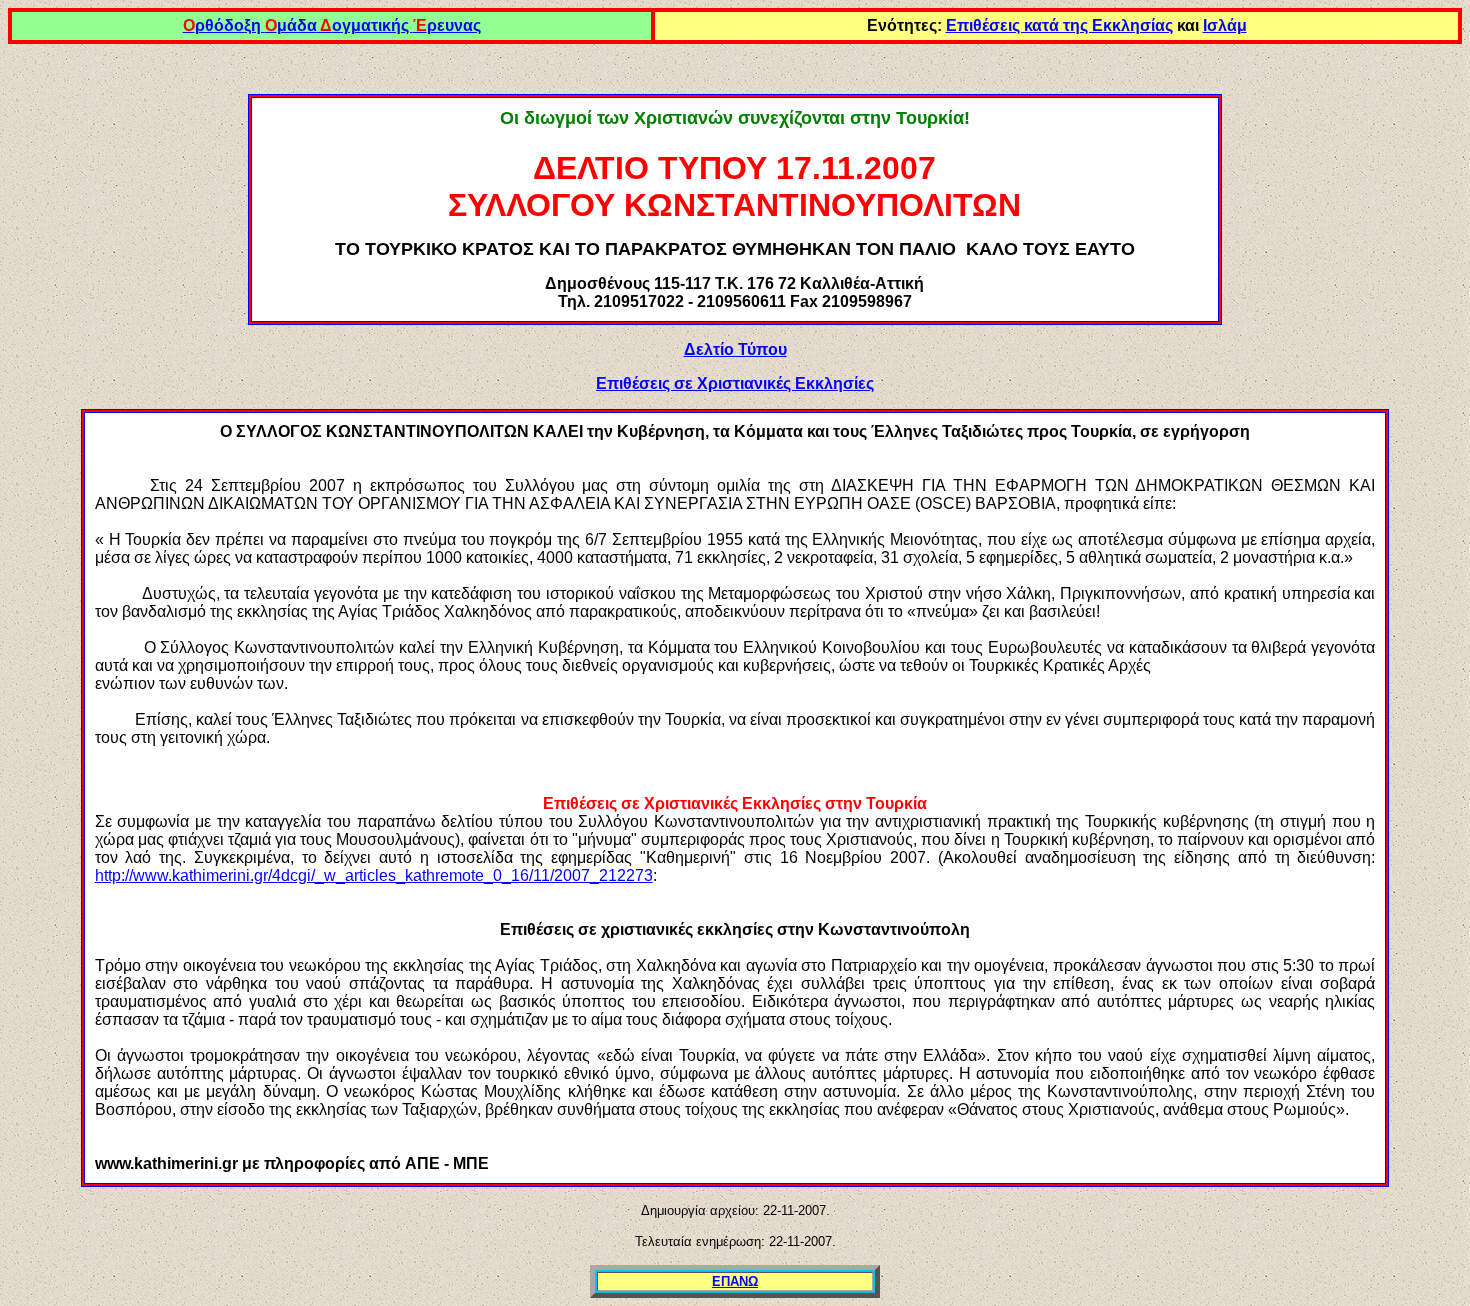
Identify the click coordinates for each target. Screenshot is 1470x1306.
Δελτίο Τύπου (735, 349)
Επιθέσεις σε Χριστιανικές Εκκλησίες (735, 383)
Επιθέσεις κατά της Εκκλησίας (1059, 25)
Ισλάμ (1225, 25)
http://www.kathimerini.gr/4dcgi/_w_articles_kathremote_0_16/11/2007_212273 (374, 875)
